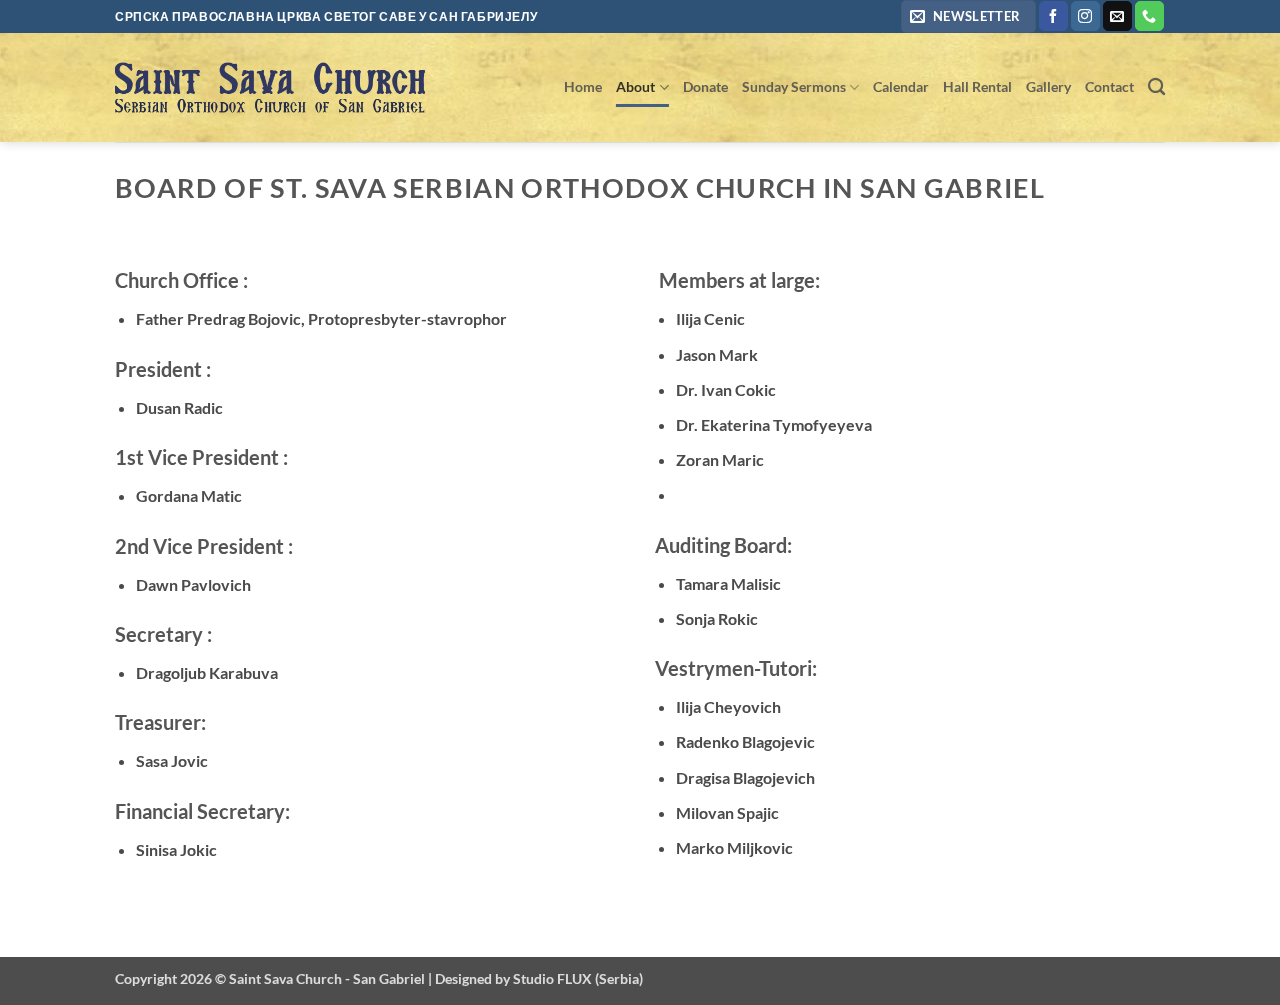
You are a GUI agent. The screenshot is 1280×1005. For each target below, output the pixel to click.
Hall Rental (977, 86)
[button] (968, 16)
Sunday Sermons (794, 86)
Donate (705, 86)
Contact (1109, 86)
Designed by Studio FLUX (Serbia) (539, 978)
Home (583, 86)
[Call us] (1149, 16)
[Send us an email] (1117, 16)
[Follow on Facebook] (1053, 16)
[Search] (1156, 87)
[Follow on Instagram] (1085, 16)
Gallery (1048, 86)
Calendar (901, 86)
